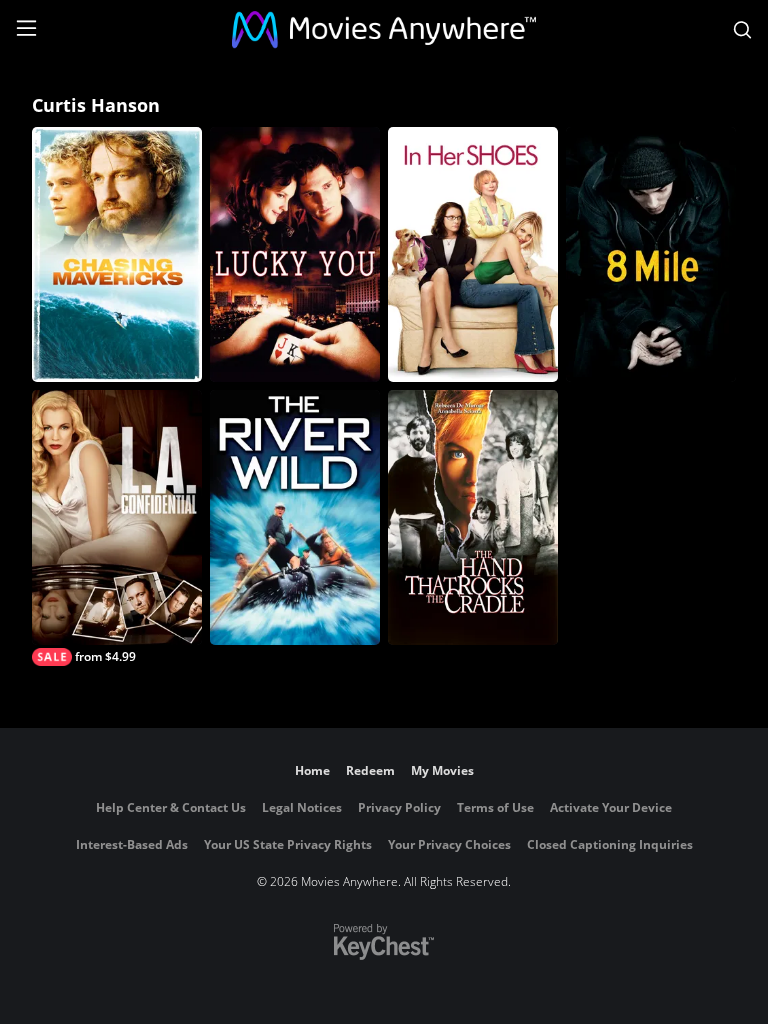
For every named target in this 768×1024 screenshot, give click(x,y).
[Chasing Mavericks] (117, 254)
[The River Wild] (295, 517)
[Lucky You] (295, 254)
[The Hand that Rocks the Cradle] (473, 517)
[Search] (742, 30)
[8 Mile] (651, 254)
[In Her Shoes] (473, 254)
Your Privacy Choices (449, 844)
